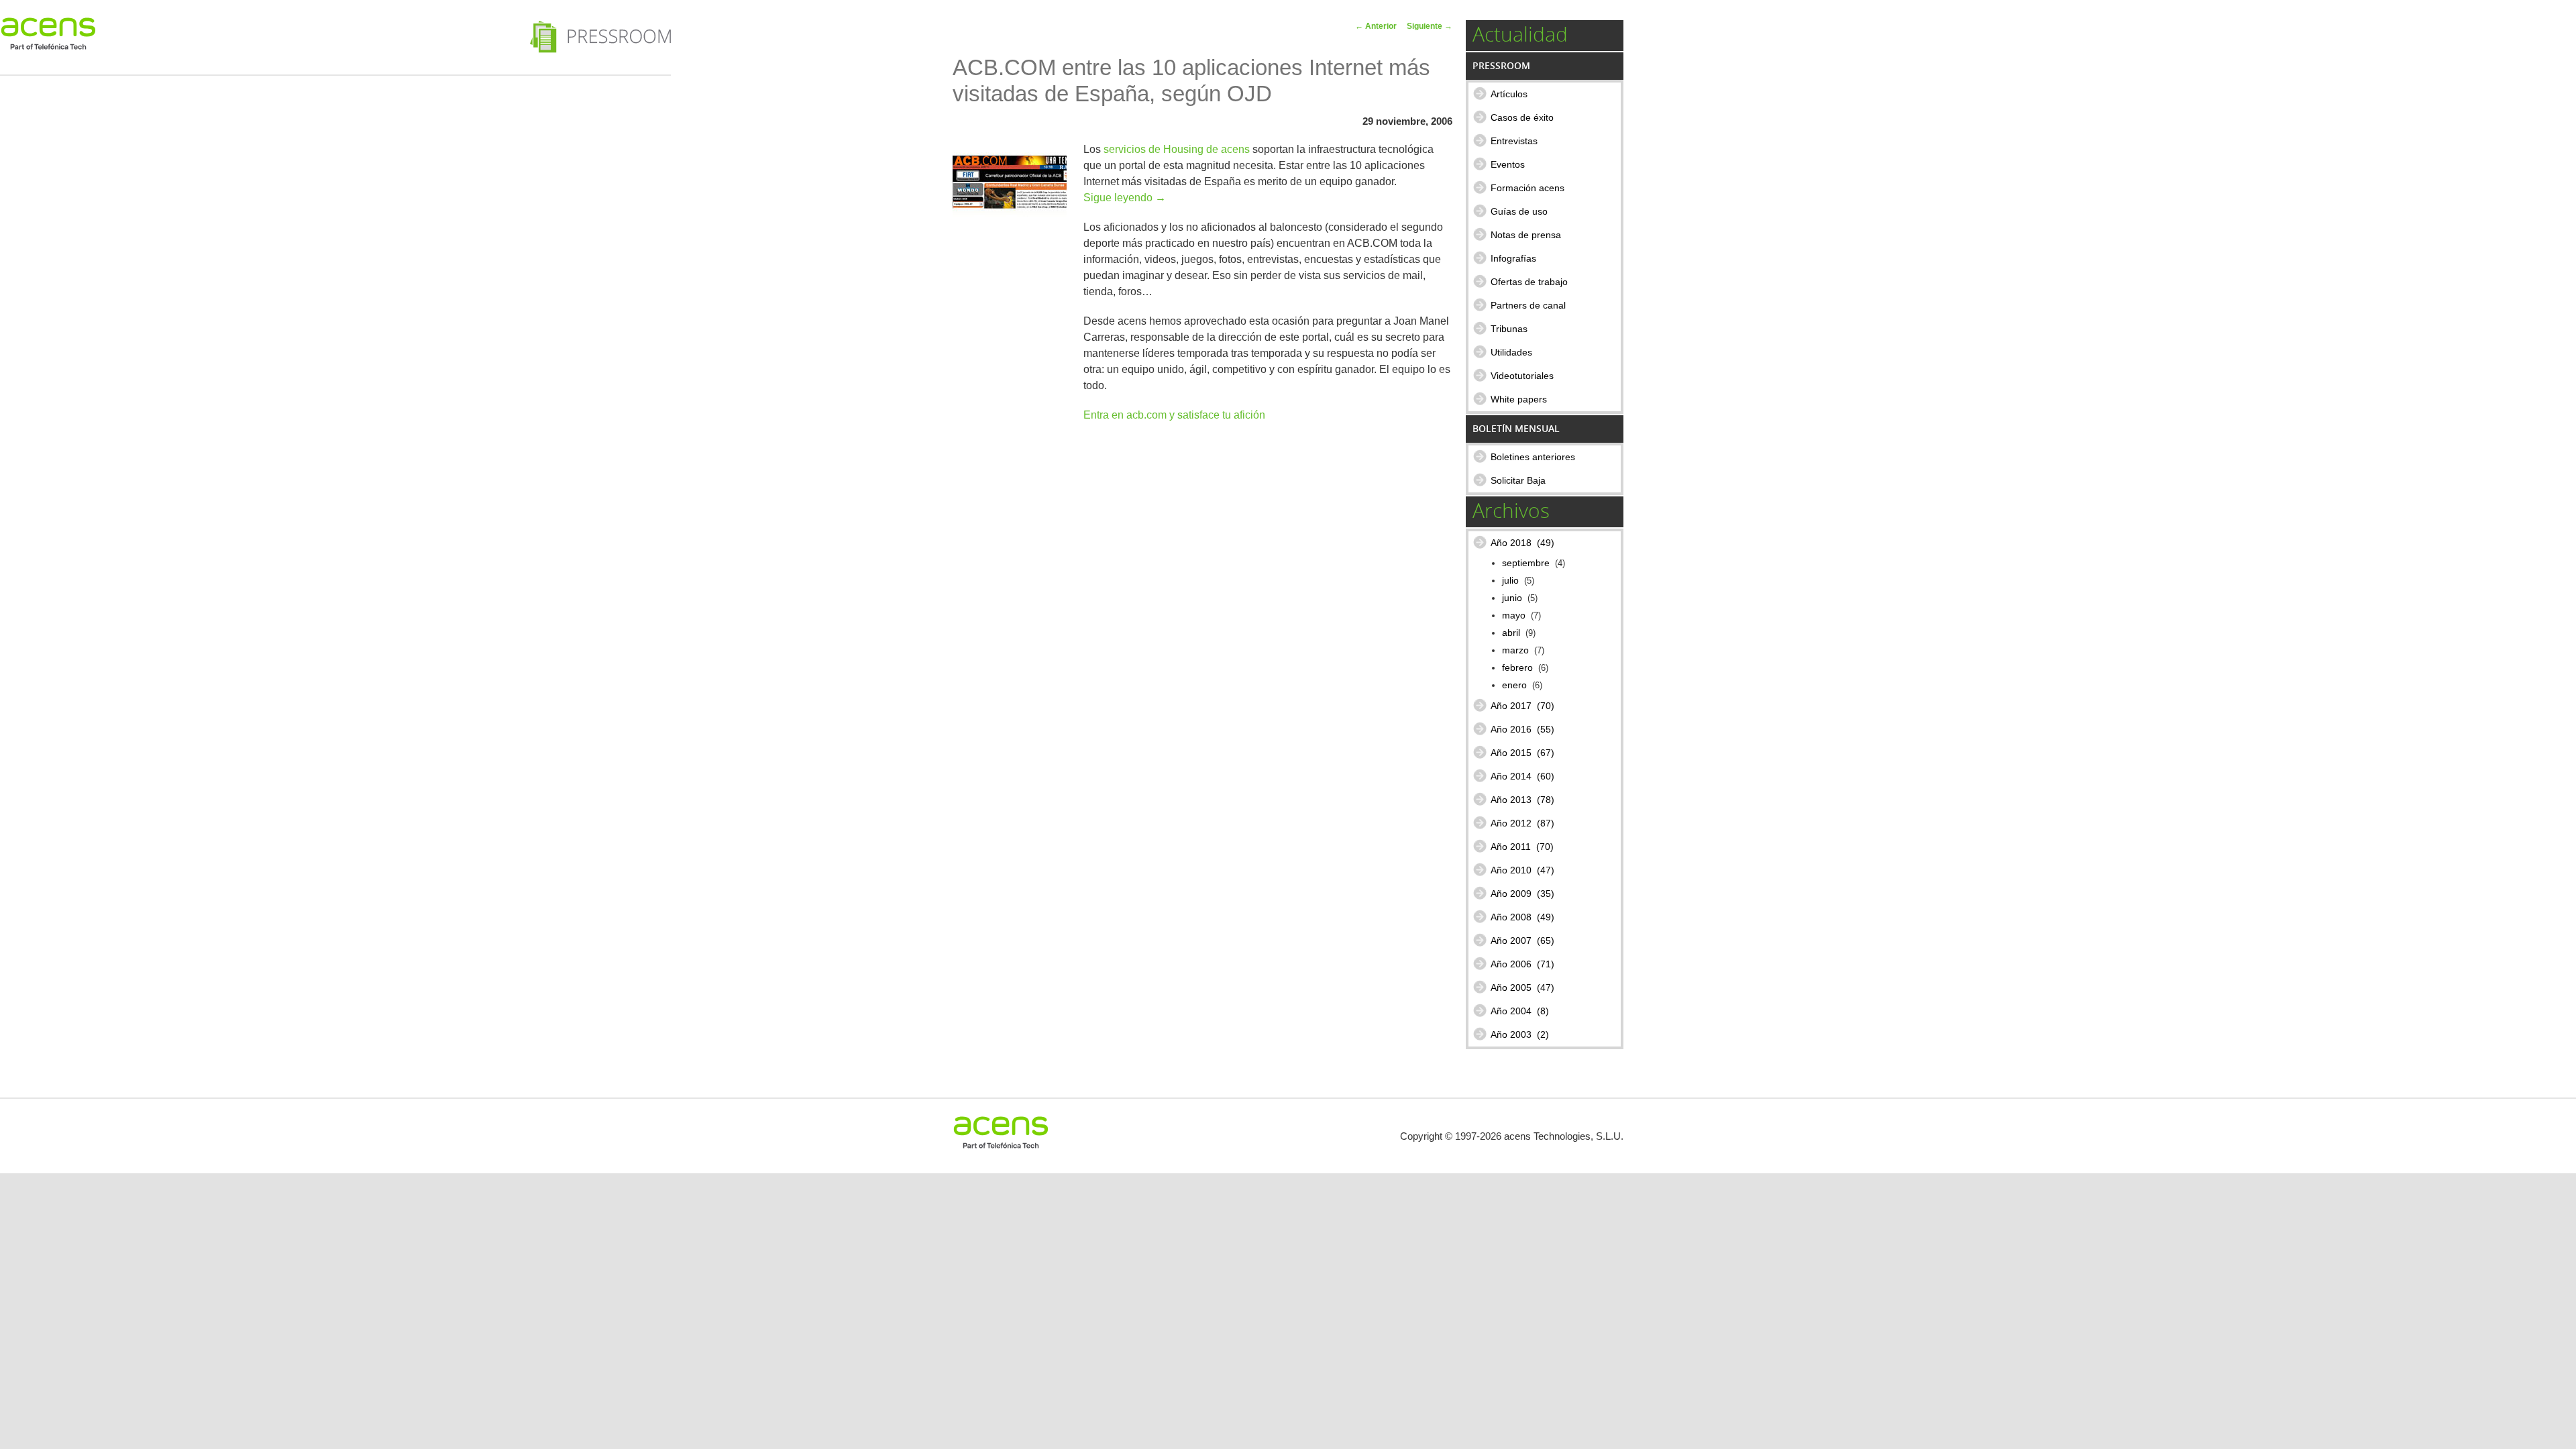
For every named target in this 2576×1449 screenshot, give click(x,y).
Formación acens (1527, 188)
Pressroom (1501, 65)
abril (1511, 633)
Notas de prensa (1526, 235)
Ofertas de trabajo (1529, 282)
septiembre (1526, 563)
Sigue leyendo (1125, 198)
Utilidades (1511, 352)
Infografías (1513, 258)
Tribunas (1509, 329)
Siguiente (1430, 26)
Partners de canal (1528, 305)
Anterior (1376, 26)
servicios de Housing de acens (1177, 149)
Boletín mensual (1516, 428)
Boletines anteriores (1533, 457)
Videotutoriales (1522, 376)
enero (1514, 685)
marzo (1515, 650)
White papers (1519, 399)
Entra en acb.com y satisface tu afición (1174, 415)
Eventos (1508, 164)
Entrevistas (1514, 141)
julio (1510, 581)
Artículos (1509, 94)
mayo (1514, 615)
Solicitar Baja (1518, 480)
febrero (1517, 668)
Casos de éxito (1522, 117)
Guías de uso (1519, 211)
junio (1512, 598)
